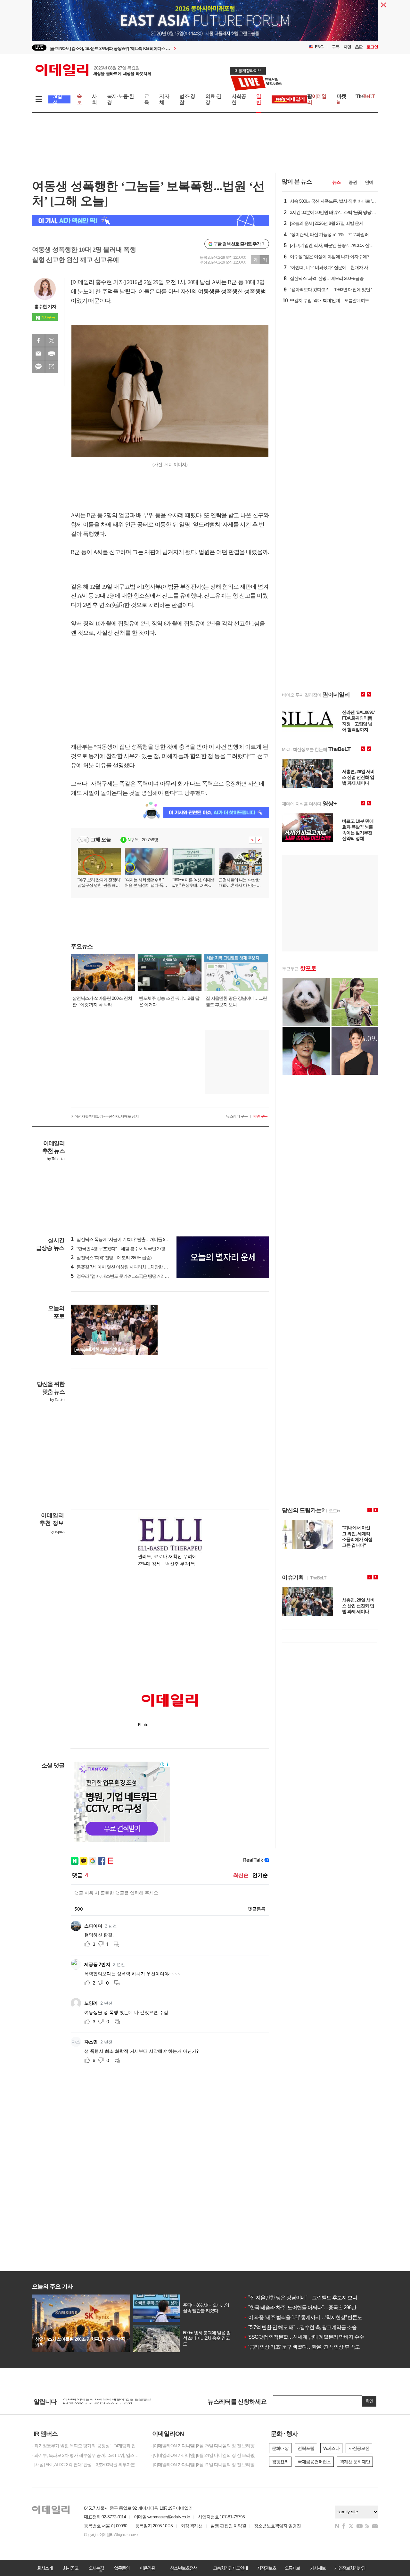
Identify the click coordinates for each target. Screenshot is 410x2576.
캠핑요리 (280, 2462)
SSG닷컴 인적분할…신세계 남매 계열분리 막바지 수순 (304, 2337)
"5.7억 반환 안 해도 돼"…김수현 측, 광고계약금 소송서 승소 (308, 2327)
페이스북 (38, 340)
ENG (319, 47)
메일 (38, 354)
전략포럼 (306, 2448)
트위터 (52, 340)
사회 (94, 99)
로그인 (372, 47)
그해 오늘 (101, 840)
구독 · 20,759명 (143, 840)
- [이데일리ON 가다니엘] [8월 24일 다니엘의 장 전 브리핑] (203, 2455)
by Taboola (56, 1159)
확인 (369, 2401)
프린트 (52, 354)
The (365, 96)
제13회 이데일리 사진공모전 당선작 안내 (101, 2401)
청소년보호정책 (184, 2568)
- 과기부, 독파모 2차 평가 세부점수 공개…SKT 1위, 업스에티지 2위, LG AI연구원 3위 (86, 2455)
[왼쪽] (148, 1308)
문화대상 (280, 2448)
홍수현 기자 (45, 306)
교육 (147, 99)
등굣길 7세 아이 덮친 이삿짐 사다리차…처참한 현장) (122, 1267)
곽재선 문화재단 (355, 2462)
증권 (353, 182)
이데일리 (93, 70)
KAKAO (38, 367)
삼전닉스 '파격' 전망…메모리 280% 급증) (111, 1258)
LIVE (39, 47)
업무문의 (122, 2568)
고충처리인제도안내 (230, 2568)
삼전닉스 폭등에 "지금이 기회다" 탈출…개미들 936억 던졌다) (130, 1239)
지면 (347, 47)
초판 (359, 47)
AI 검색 (57, 99)
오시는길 (96, 2568)
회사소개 (45, 2568)
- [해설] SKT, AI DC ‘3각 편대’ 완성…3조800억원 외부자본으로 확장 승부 (86, 2465)
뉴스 (336, 182)
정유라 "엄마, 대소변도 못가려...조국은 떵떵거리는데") (123, 1276)
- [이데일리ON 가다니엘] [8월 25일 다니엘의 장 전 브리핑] (203, 2446)
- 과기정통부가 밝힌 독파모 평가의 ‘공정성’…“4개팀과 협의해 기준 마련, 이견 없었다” (86, 2446)
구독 (336, 47)
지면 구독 (260, 1116)
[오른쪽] (154, 1308)
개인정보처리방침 (350, 2568)
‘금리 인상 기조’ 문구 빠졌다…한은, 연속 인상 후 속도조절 (306, 2347)
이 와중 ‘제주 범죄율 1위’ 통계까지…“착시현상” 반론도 (303, 2317)
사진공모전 (359, 2448)
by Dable (57, 1400)
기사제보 (318, 2568)
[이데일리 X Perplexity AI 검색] (151, 220)
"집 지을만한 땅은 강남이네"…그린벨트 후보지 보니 (300, 2298)
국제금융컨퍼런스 (314, 2462)
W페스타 (331, 2448)
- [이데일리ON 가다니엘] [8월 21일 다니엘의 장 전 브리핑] (203, 2465)
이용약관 (147, 2568)
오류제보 (292, 2568)
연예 (369, 182)
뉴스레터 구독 (237, 1116)
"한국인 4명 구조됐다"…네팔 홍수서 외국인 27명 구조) (123, 1249)
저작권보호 (266, 2568)
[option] (153, 48)
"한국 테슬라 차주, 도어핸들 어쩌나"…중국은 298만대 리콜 (307, 2307)
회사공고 (70, 2568)
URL (52, 367)
